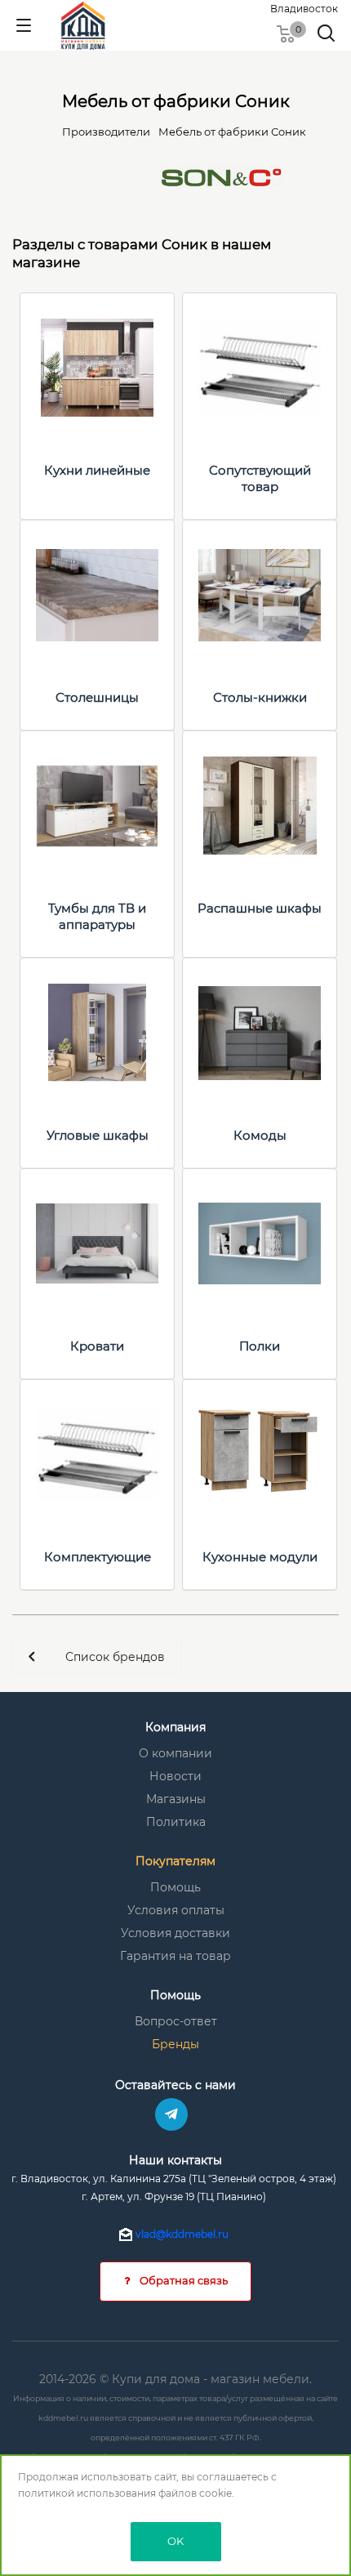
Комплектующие (98, 1557)
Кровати (97, 1346)
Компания (175, 1727)
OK (175, 2541)
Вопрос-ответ (176, 2021)
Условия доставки (175, 1933)
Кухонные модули (260, 1557)
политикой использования (87, 2493)
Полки (260, 1346)
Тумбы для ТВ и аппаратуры (97, 916)
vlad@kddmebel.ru (182, 2234)
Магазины (176, 1799)
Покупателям (175, 1861)
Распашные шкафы (260, 908)
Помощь (175, 1887)
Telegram (171, 2114)
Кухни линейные (97, 470)
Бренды (175, 2044)
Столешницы (97, 697)
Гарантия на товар (175, 1956)
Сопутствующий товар (260, 478)
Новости (175, 1776)
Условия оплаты (176, 1910)
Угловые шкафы (98, 1135)
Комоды (260, 1135)
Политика (176, 1822)
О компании (175, 1753)
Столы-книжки (260, 697)
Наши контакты (175, 2160)
